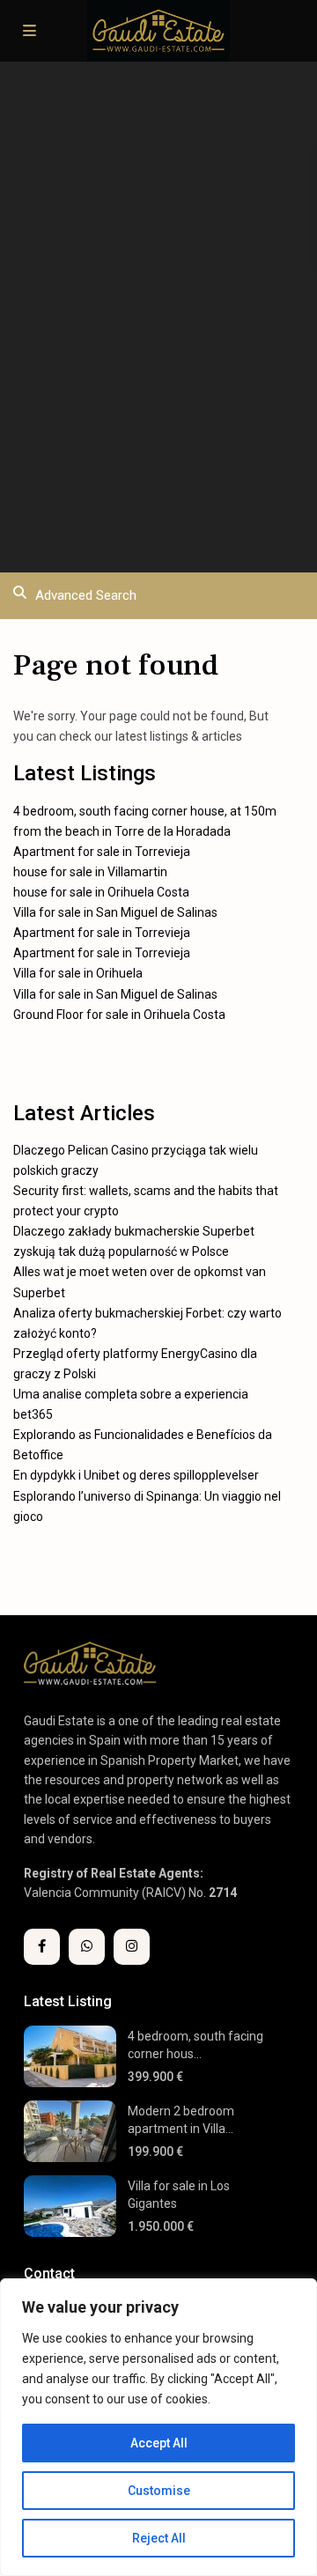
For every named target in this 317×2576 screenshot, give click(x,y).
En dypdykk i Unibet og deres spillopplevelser (136, 1475)
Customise (159, 2491)
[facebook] (42, 1947)
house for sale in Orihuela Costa (101, 892)
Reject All (159, 2538)
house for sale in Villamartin (90, 872)
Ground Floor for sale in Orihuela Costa (119, 1015)
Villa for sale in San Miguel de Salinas (115, 912)
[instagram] (132, 1947)
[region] (158, 2427)
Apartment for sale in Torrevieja (102, 852)
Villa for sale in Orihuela (78, 973)
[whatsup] (87, 1947)
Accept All (159, 2443)
